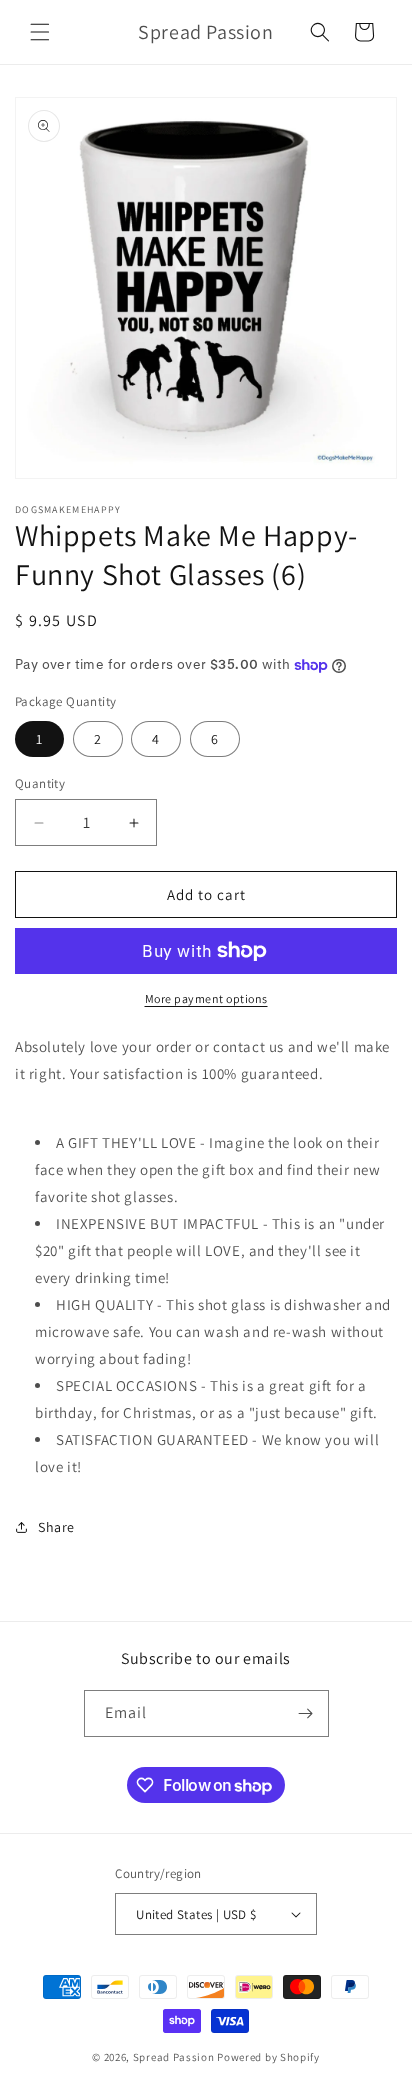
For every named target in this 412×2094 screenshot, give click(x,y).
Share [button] (56, 1527)
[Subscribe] (306, 1713)
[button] (40, 32)
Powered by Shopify (268, 2057)
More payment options (206, 998)
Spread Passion (174, 2057)
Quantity (40, 783)
